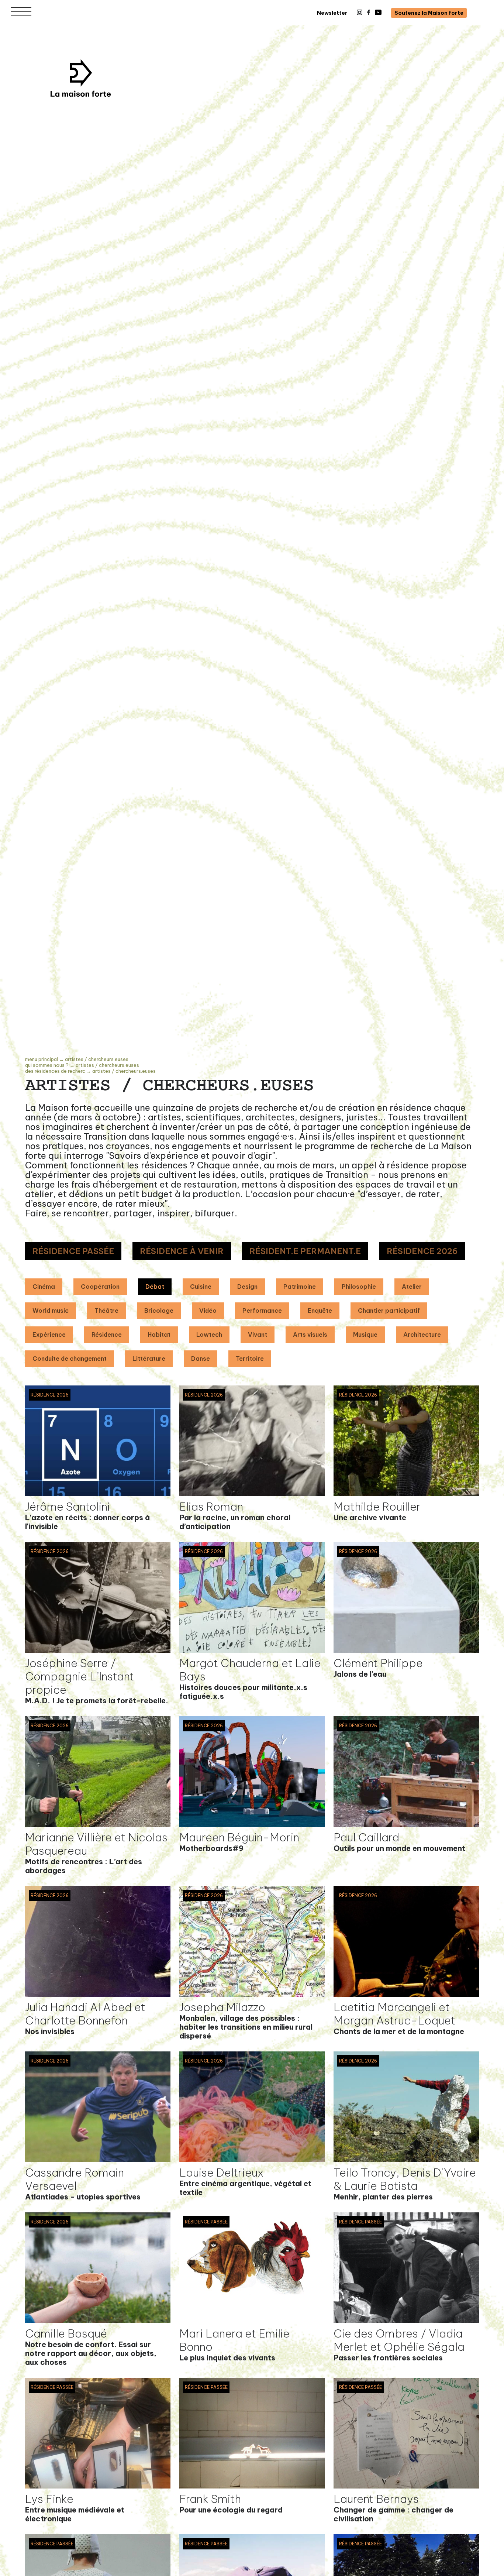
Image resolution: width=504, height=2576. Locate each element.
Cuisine (201, 1287)
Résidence (107, 1335)
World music (51, 1311)
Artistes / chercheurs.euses (97, 1059)
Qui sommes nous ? (47, 1065)
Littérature (149, 1359)
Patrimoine (300, 1287)
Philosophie (359, 1287)
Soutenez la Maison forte (429, 13)
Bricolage (159, 1311)
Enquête (320, 1311)
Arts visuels (310, 1335)
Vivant (258, 1335)
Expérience (49, 1335)
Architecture (422, 1335)
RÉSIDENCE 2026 (422, 1251)
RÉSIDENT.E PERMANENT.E (305, 1251)
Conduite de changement (70, 1359)
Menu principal (42, 1059)
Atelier (412, 1287)
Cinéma (44, 1287)
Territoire (250, 1359)
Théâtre (106, 1311)
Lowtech (209, 1335)
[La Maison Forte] (81, 78)
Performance (262, 1311)
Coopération (100, 1287)
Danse (201, 1359)
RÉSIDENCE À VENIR (182, 1251)
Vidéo (208, 1311)
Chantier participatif (389, 1311)
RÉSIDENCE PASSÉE (73, 1251)
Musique (365, 1335)
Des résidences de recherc (55, 1071)
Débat (155, 1287)
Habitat (159, 1335)
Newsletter (332, 13)
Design (247, 1287)
